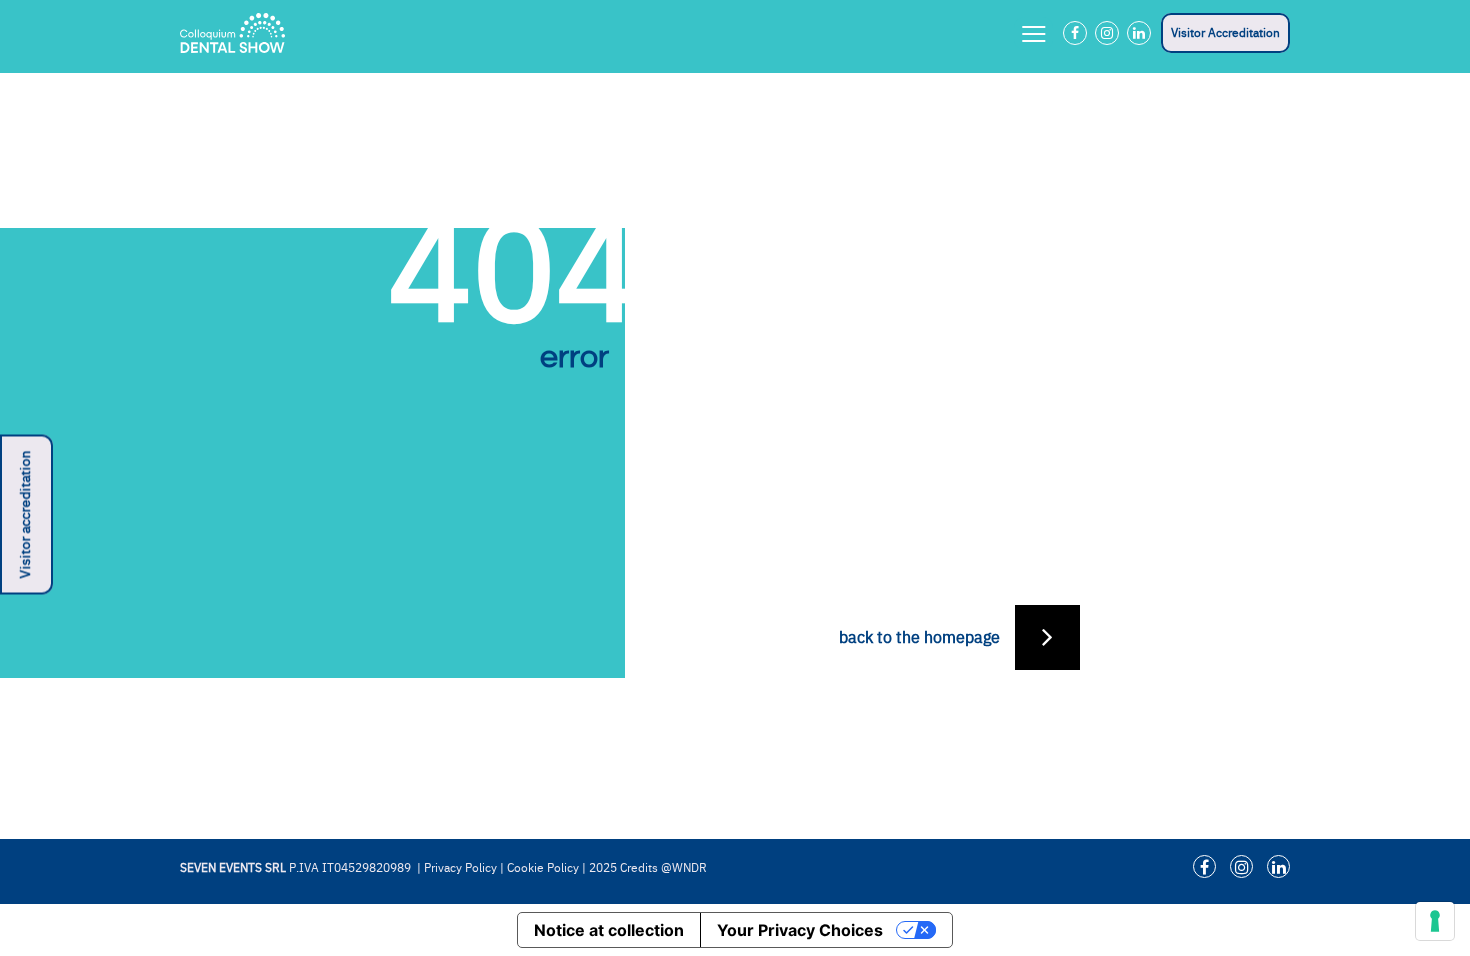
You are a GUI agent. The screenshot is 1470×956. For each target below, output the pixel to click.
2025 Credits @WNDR (648, 868)
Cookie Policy (543, 868)
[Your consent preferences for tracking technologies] (1435, 921)
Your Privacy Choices (800, 930)
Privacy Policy (460, 868)
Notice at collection (609, 930)
